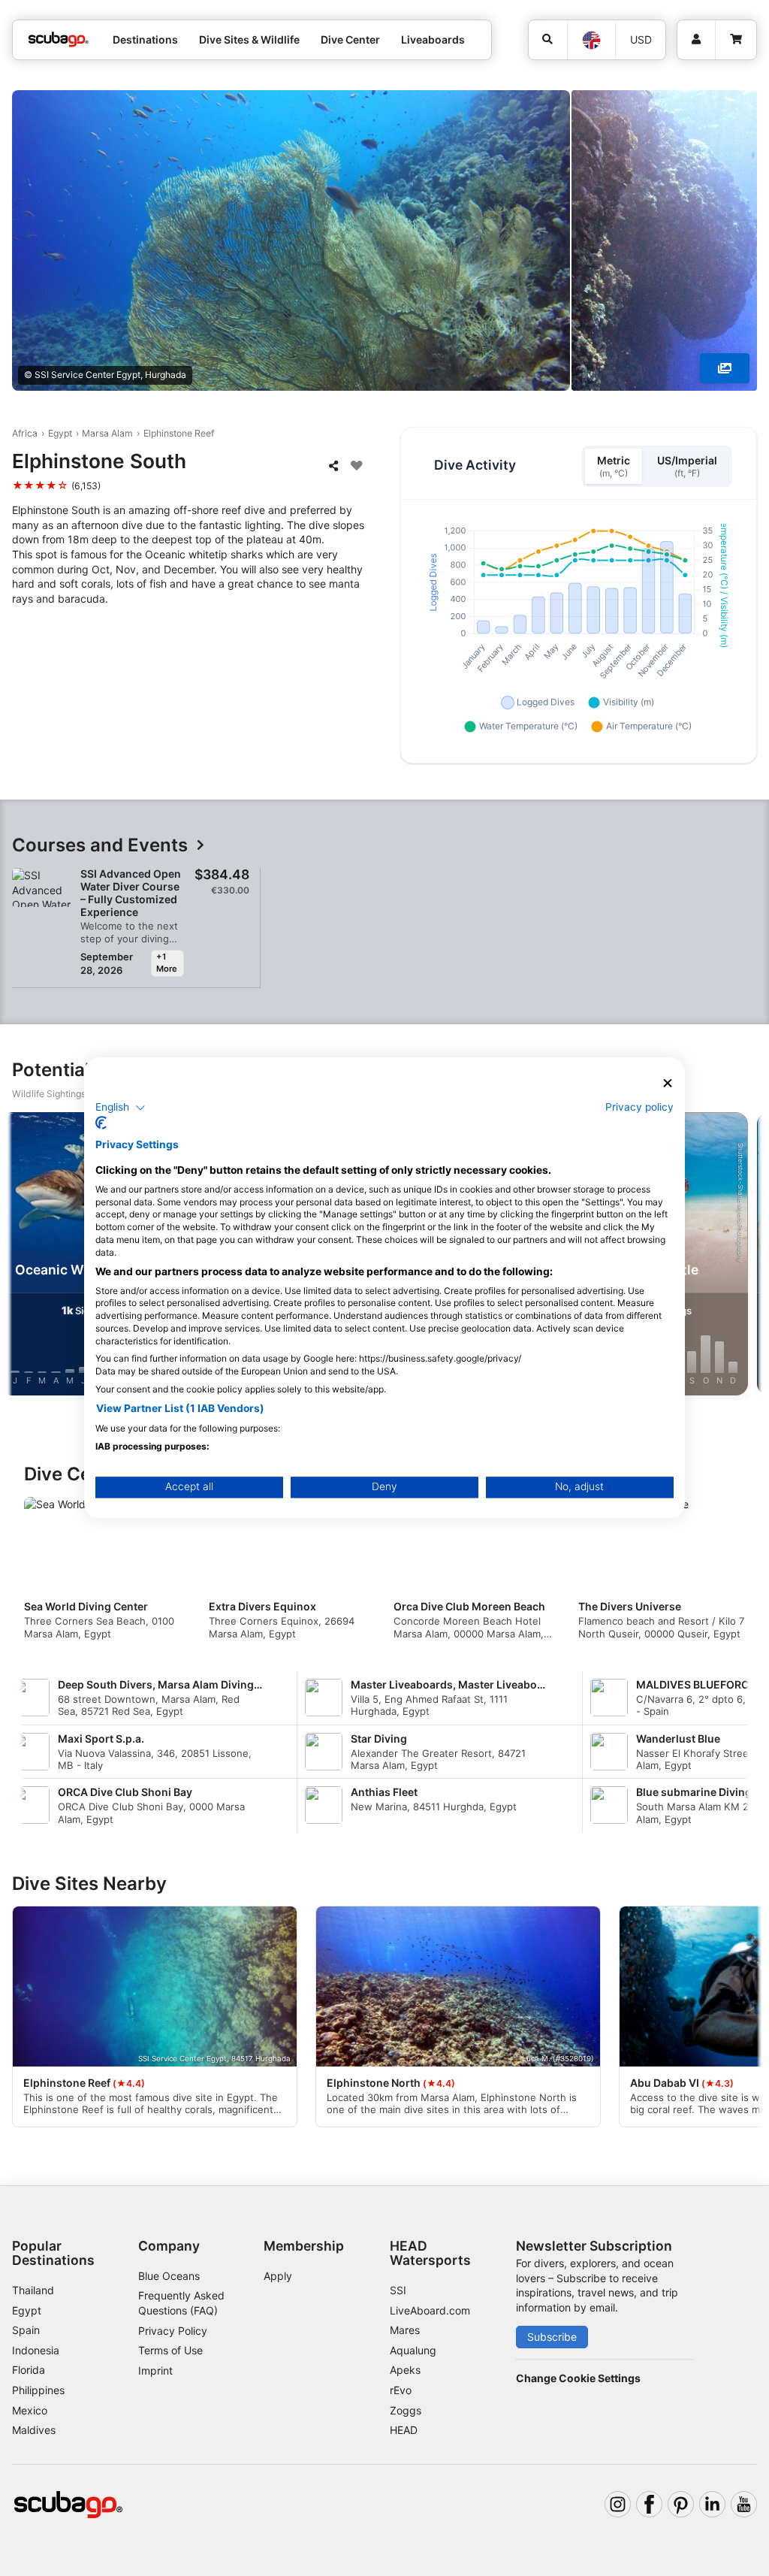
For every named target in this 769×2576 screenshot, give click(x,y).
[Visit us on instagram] (618, 2504)
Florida (29, 2370)
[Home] (59, 39)
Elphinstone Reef (179, 433)
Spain (26, 2330)
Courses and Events (100, 846)
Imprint (155, 2370)
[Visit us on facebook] (649, 2504)
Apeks (405, 2370)
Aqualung (413, 2350)
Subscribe (552, 2337)
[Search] (548, 40)
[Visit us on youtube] (744, 2504)
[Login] (696, 40)
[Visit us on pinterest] (681, 2504)
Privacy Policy (173, 2331)
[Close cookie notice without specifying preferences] (668, 1083)
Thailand (33, 2290)
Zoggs (406, 2410)
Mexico (30, 2410)
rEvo (401, 2390)
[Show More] (725, 368)
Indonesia (36, 2350)
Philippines (38, 2390)
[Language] (591, 40)
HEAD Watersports (430, 2253)
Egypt (60, 433)
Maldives (34, 2430)
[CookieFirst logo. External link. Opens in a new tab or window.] (101, 1123)
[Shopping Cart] (736, 40)
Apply (278, 2276)
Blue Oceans (169, 2276)
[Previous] (25, 1256)
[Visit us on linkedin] (712, 2504)
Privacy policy (639, 1107)
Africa (25, 433)
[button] (121, 1108)
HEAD (404, 2430)
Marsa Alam (107, 433)
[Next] (744, 1256)
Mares (405, 2330)
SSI (398, 2290)
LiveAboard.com (430, 2310)
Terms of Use (170, 2350)
